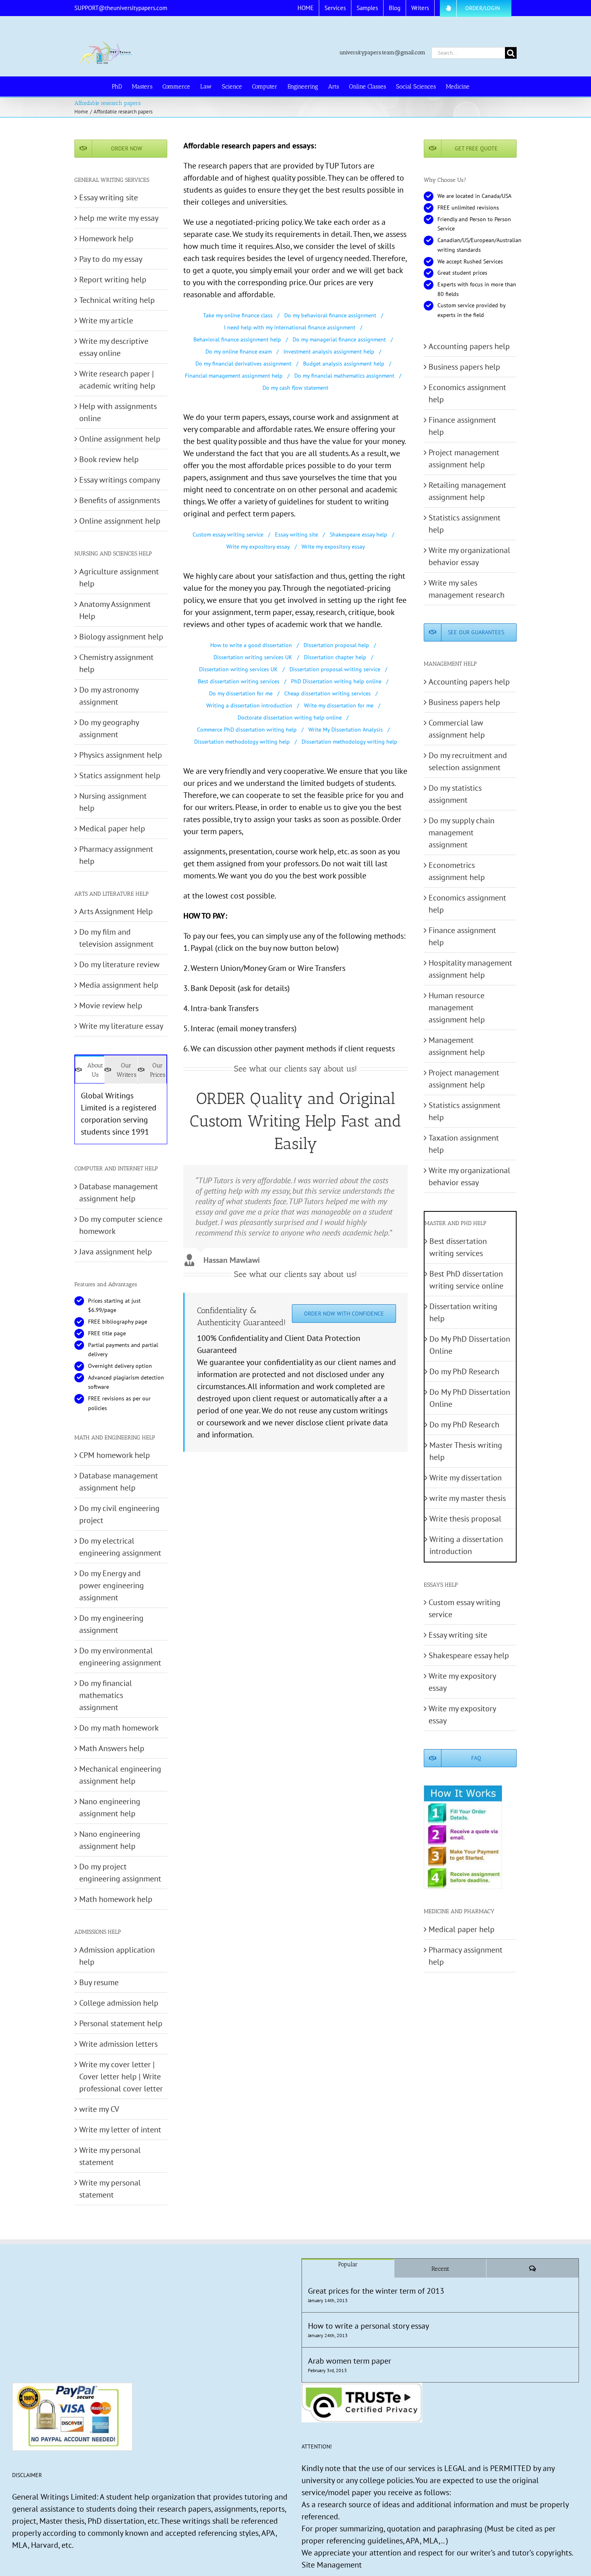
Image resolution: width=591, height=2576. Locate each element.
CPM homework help (115, 1455)
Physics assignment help (121, 755)
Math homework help (116, 1899)
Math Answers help (112, 1748)
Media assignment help (119, 985)
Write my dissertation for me (339, 705)
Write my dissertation (466, 1478)
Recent (440, 2269)
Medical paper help (112, 829)
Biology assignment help (121, 637)
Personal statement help (121, 2023)
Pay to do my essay (111, 259)
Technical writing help (117, 300)
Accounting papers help (469, 346)
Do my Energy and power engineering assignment (112, 1585)
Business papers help (464, 367)
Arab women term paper (350, 2361)
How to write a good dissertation (251, 645)
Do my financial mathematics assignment (344, 376)
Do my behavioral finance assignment (330, 315)
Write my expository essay (258, 547)
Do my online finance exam (239, 352)
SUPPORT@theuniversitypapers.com (121, 8)
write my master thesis (468, 1498)
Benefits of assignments (120, 500)
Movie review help (111, 1005)
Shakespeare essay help (358, 535)
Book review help (109, 459)
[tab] (90, 1069)
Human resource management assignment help (457, 1007)
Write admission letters (118, 2044)
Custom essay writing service (228, 535)
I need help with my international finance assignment (290, 327)
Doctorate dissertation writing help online (290, 717)
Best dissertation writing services (239, 681)
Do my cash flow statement (295, 388)
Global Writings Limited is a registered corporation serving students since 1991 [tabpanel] (119, 1114)
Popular (348, 2264)
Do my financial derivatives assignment (243, 364)
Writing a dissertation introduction (249, 705)
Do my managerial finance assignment (339, 339)
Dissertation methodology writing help (242, 742)
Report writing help (113, 280)
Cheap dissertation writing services (327, 693)
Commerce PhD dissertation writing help (247, 730)
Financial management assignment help (234, 376)
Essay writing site (297, 535)
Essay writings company (120, 480)
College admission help (119, 2003)
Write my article (106, 321)
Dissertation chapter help (335, 657)
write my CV (99, 2109)
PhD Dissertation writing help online (336, 681)
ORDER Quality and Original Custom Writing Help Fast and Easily (295, 1121)
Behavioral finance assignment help (237, 339)
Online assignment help (120, 439)
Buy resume (99, 1982)
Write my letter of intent (120, 2130)
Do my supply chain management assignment (462, 833)
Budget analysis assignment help (344, 364)
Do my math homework (119, 1728)
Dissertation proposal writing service (335, 669)
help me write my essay (119, 218)
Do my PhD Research (464, 1371)
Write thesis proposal (465, 1519)
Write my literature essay (121, 1026)
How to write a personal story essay (368, 2326)
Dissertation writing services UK (253, 657)
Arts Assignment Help (116, 911)
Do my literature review (119, 964)
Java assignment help (116, 1252)
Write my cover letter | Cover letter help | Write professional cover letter (121, 2076)
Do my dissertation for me (241, 693)
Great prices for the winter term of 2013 (376, 2291)
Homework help (106, 238)
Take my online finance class (238, 315)
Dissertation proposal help (336, 645)
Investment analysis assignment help (329, 352)
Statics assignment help (120, 775)
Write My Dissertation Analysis (346, 730)
